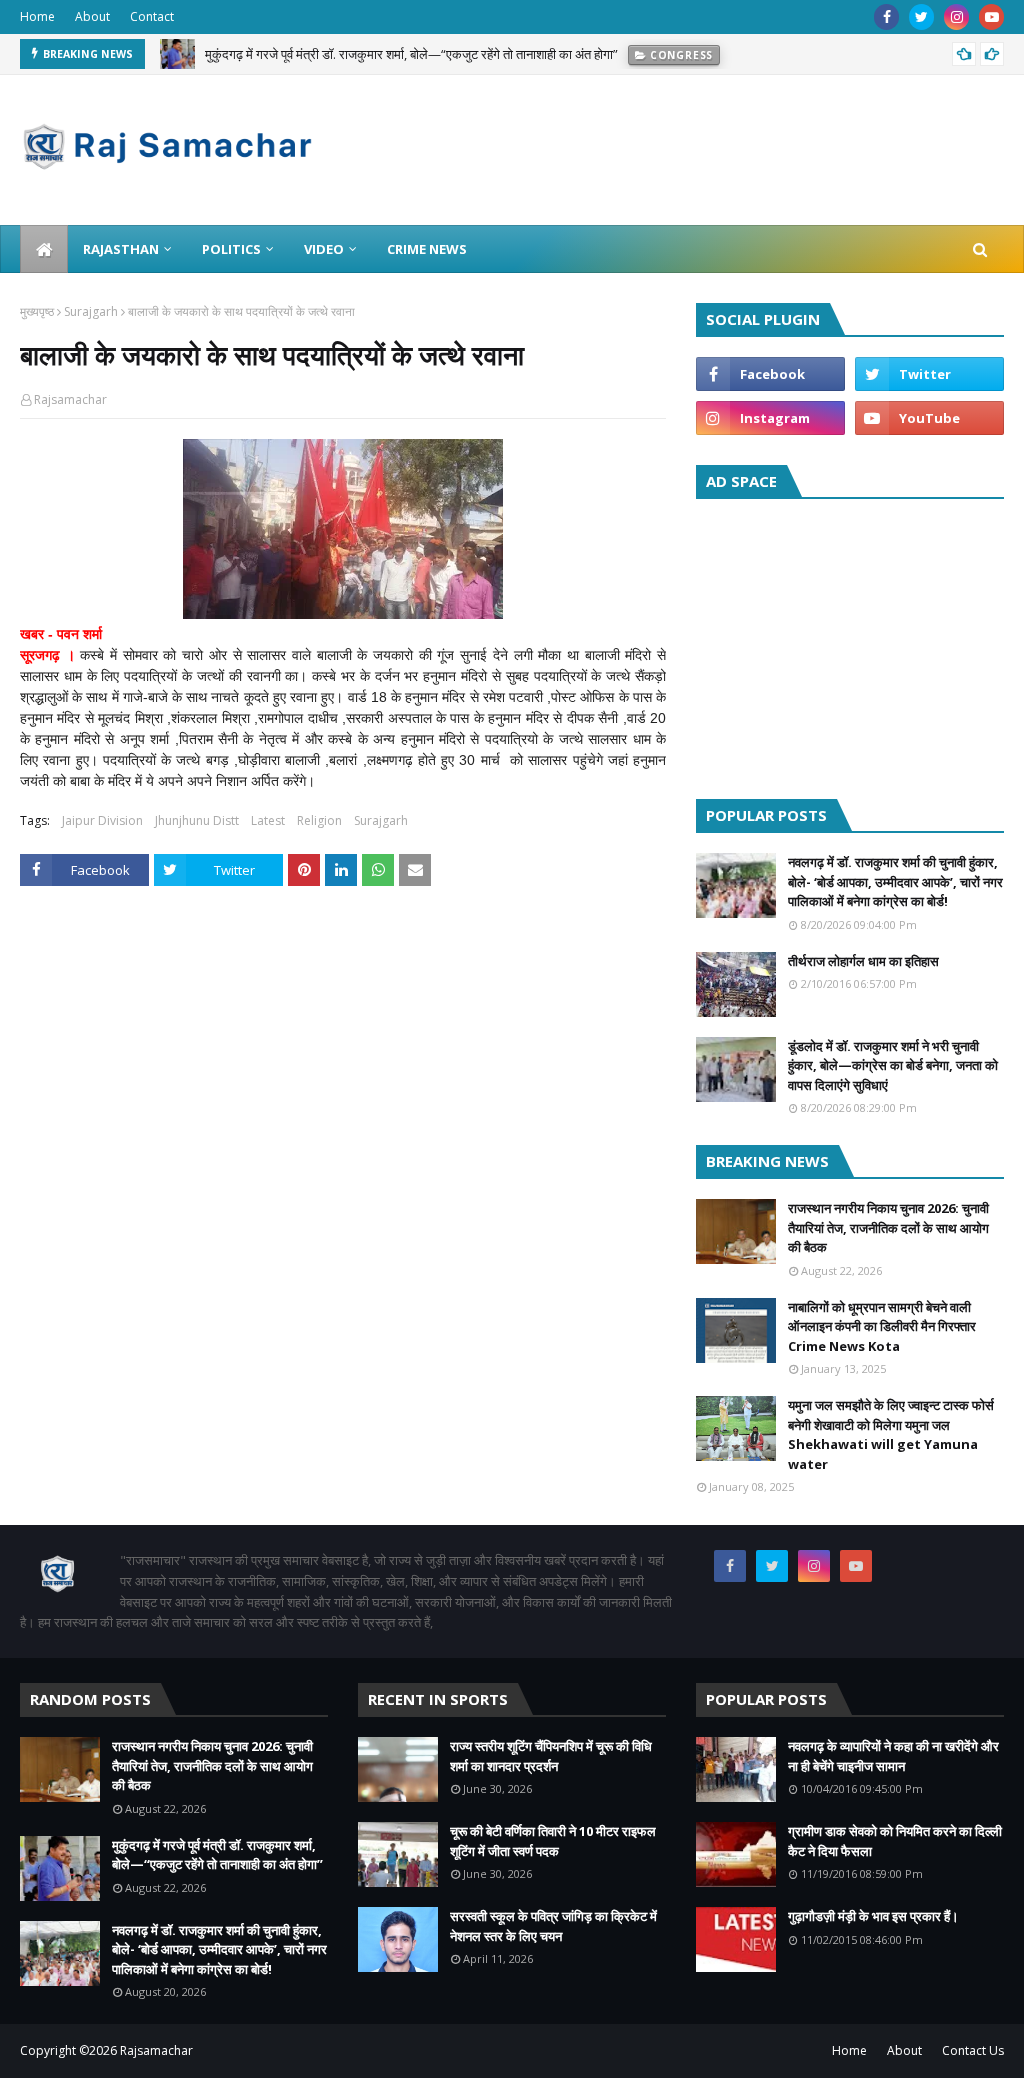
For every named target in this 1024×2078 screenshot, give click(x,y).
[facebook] (886, 17)
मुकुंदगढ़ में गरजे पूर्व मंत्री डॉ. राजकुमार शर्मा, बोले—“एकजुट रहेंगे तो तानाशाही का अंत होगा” (217, 1855)
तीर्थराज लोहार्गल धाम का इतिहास (863, 961)
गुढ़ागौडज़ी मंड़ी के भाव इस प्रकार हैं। (873, 1916)
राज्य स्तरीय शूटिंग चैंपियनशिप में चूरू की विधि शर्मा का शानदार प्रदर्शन (551, 1756)
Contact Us (973, 2050)
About (92, 16)
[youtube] (991, 17)
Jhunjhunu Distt (197, 820)
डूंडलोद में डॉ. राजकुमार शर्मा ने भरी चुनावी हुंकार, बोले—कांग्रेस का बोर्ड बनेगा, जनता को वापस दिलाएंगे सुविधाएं (893, 1065)
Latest (268, 820)
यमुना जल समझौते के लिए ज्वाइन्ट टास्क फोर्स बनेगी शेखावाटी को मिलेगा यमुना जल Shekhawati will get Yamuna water (891, 1434)
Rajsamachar (70, 399)
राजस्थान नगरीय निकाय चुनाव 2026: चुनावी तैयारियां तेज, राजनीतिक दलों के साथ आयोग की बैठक (888, 1227)
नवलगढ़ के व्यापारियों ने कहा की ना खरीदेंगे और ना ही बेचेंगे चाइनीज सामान (893, 1756)
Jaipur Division (102, 820)
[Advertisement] (850, 644)
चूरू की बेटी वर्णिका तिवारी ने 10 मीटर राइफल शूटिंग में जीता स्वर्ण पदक (553, 1841)
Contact (152, 16)
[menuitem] (44, 249)
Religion (319, 820)
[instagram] (956, 17)
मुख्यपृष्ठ (37, 311)
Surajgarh (91, 311)
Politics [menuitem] (231, 249)
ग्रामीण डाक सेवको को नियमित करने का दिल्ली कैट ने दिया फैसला (895, 1841)
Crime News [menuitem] (427, 249)
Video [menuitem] (324, 249)
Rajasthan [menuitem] (121, 249)
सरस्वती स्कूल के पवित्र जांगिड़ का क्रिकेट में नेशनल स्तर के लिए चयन (553, 1926)
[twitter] (921, 17)
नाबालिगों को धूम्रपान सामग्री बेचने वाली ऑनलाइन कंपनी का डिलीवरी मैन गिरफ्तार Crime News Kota (882, 1326)
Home (37, 16)
